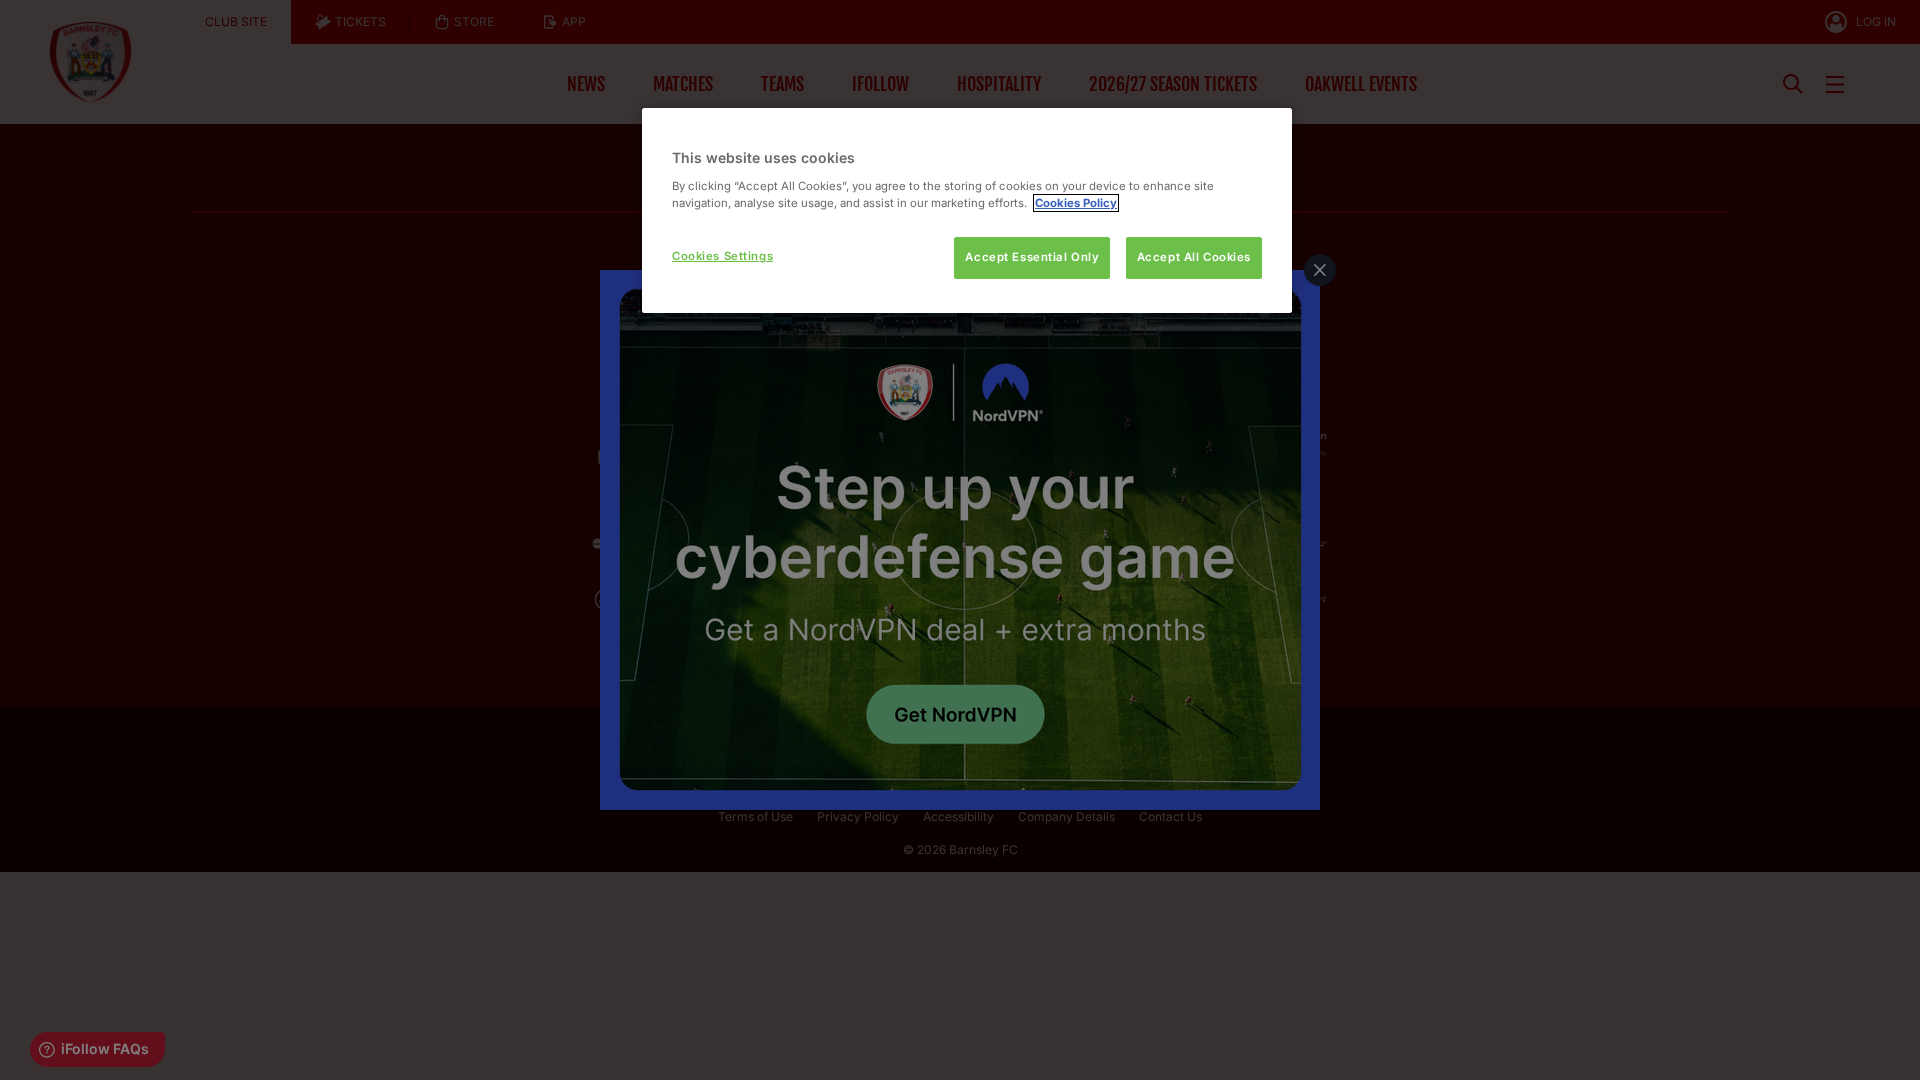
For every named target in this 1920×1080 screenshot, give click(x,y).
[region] (967, 210)
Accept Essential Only (1032, 257)
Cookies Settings (722, 256)
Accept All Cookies (1194, 257)
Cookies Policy (1076, 203)
